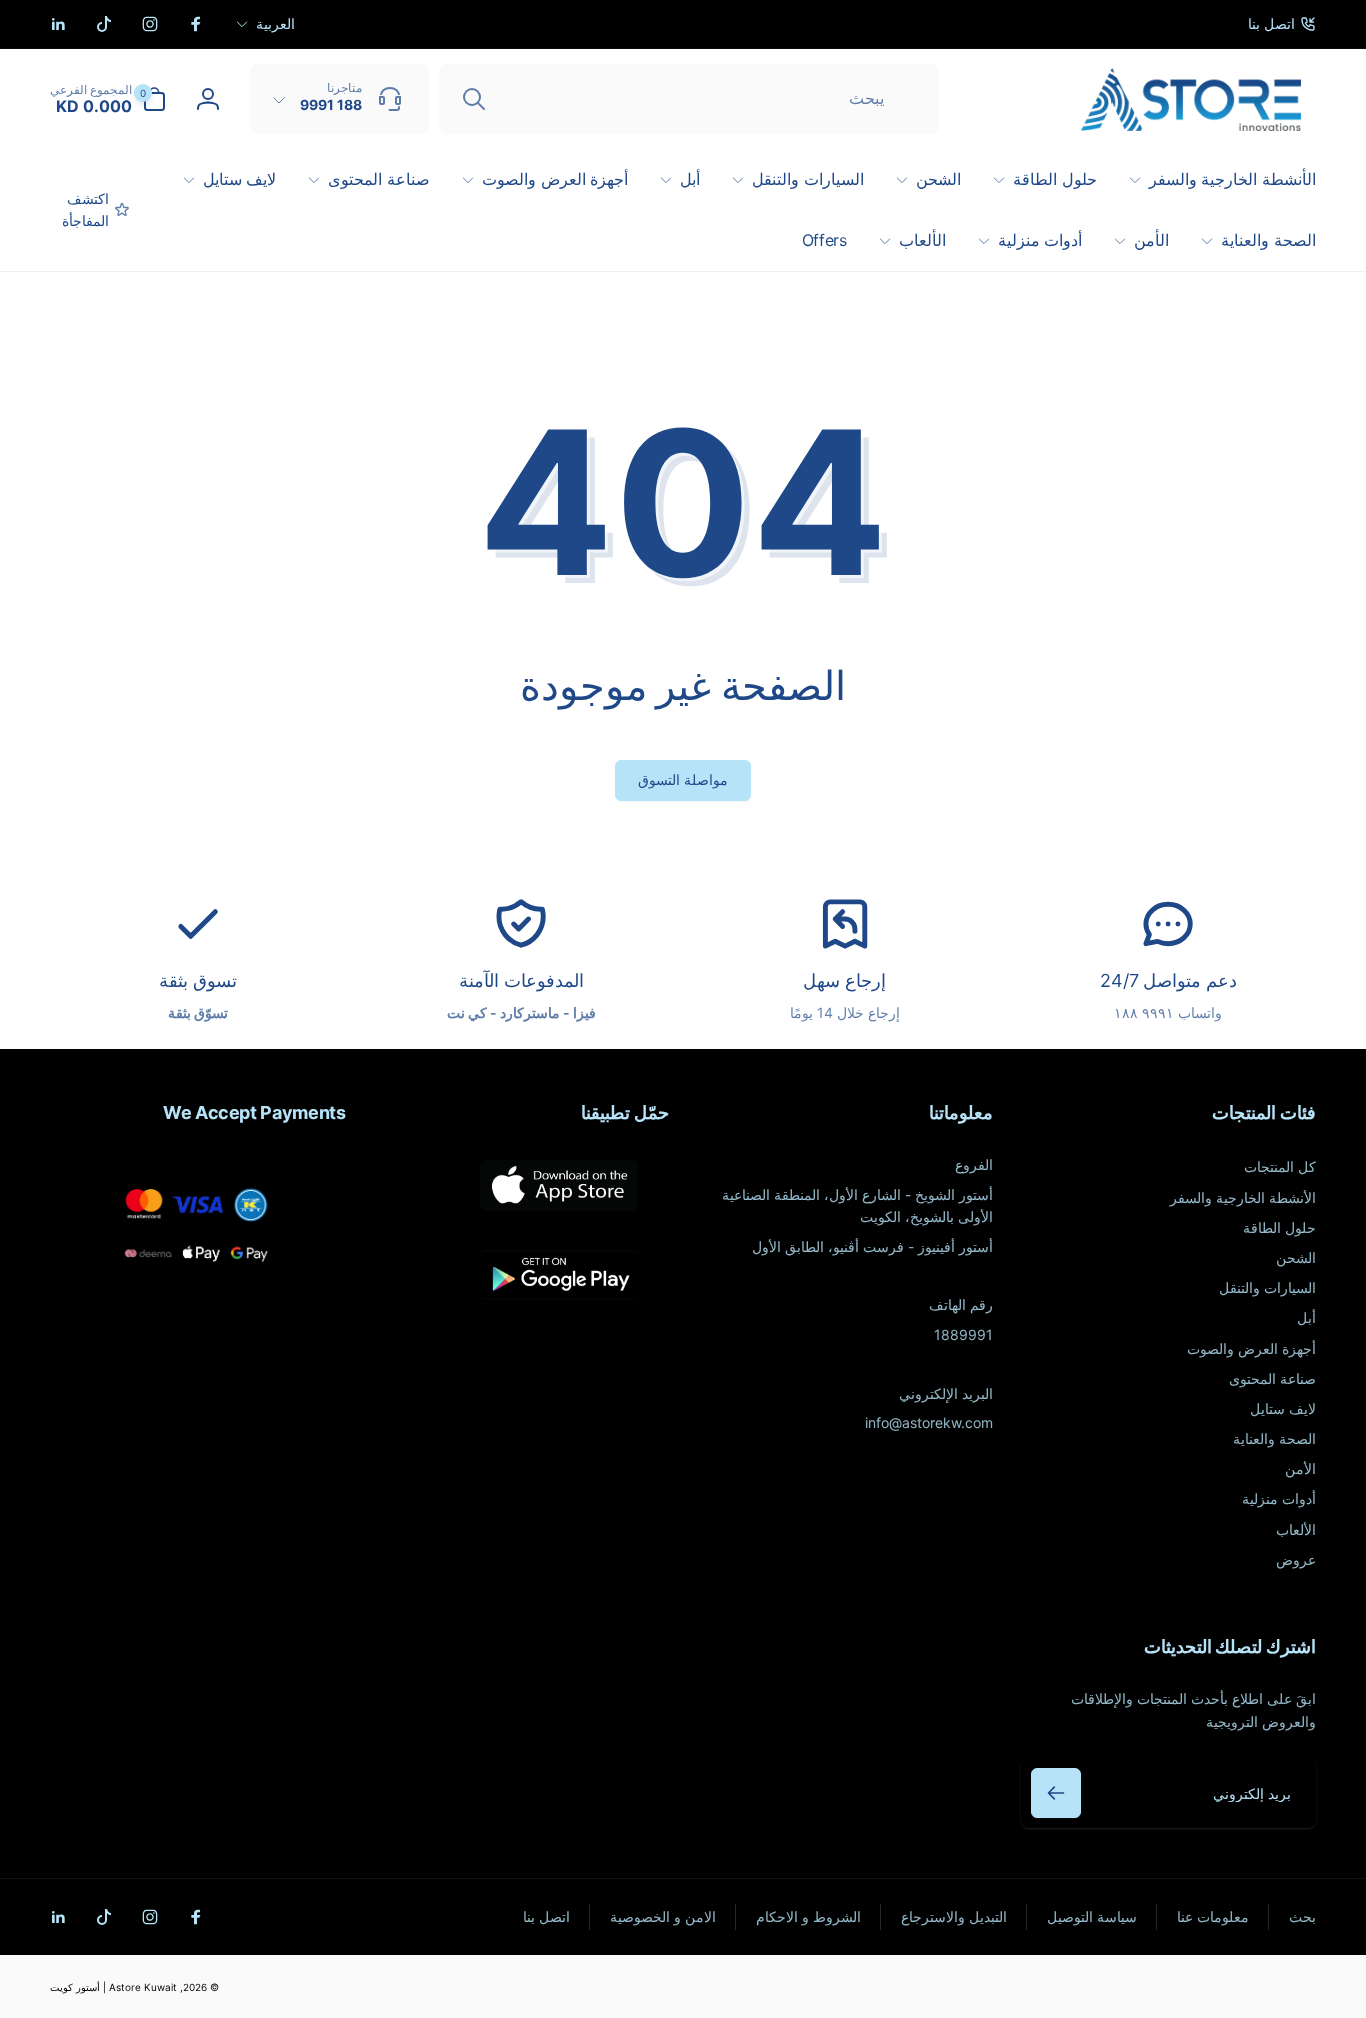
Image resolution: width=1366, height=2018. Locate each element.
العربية (275, 23)
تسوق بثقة (198, 980)
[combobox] (689, 99)
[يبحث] (474, 99)
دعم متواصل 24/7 (1168, 980)
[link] (1282, 24)
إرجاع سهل (844, 980)
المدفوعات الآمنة (521, 980)
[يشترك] (1056, 1793)
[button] (108, 99)
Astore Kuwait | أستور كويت (113, 1987)
